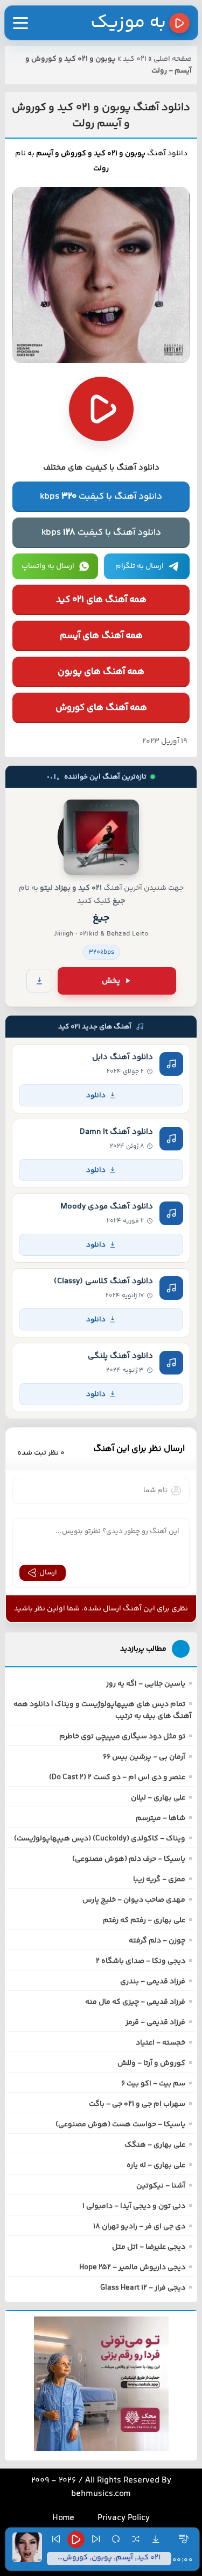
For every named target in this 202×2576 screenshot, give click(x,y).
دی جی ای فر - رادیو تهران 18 (139, 2227)
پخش (111, 981)
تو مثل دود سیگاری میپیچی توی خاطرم (122, 1737)
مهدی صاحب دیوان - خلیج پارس (134, 1900)
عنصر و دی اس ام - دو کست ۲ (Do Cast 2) (117, 1778)
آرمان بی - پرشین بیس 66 (144, 1757)
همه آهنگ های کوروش (101, 708)
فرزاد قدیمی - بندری (153, 1982)
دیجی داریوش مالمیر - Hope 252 (132, 2268)
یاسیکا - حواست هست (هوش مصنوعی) (120, 2125)
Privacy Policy (124, 2518)
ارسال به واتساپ (48, 566)
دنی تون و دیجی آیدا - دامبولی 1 (134, 2206)
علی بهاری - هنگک (155, 2145)
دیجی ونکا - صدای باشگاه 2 (141, 1961)
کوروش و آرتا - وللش (151, 2063)
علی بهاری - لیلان (158, 1798)
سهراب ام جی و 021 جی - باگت (137, 2104)
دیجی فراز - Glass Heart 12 (143, 2288)
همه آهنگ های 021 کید (101, 600)
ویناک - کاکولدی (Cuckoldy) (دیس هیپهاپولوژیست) (100, 1839)
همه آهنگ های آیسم (101, 636)
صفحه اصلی (173, 59)
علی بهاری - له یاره (156, 2165)
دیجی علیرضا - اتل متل (149, 2247)
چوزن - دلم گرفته (157, 1941)
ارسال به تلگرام (140, 566)
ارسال (48, 1573)
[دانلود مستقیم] (39, 981)
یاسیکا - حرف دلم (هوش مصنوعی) (129, 1859)
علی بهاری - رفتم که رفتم (144, 1920)
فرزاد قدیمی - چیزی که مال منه (135, 2002)
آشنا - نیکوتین (161, 2186)
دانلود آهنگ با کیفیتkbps (101, 497)
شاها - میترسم (161, 1818)
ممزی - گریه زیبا (159, 1880)
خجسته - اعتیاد (161, 2043)
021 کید (135, 59)
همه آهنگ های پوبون (101, 672)
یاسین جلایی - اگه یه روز (146, 1684)
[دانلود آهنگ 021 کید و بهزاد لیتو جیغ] (101, 837)
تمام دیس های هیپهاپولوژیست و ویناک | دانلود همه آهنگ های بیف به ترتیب (103, 1710)
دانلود (96, 1095)
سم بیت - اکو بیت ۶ (153, 2084)
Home (63, 2518)
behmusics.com (101, 2494)
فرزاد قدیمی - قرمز (155, 2023)
